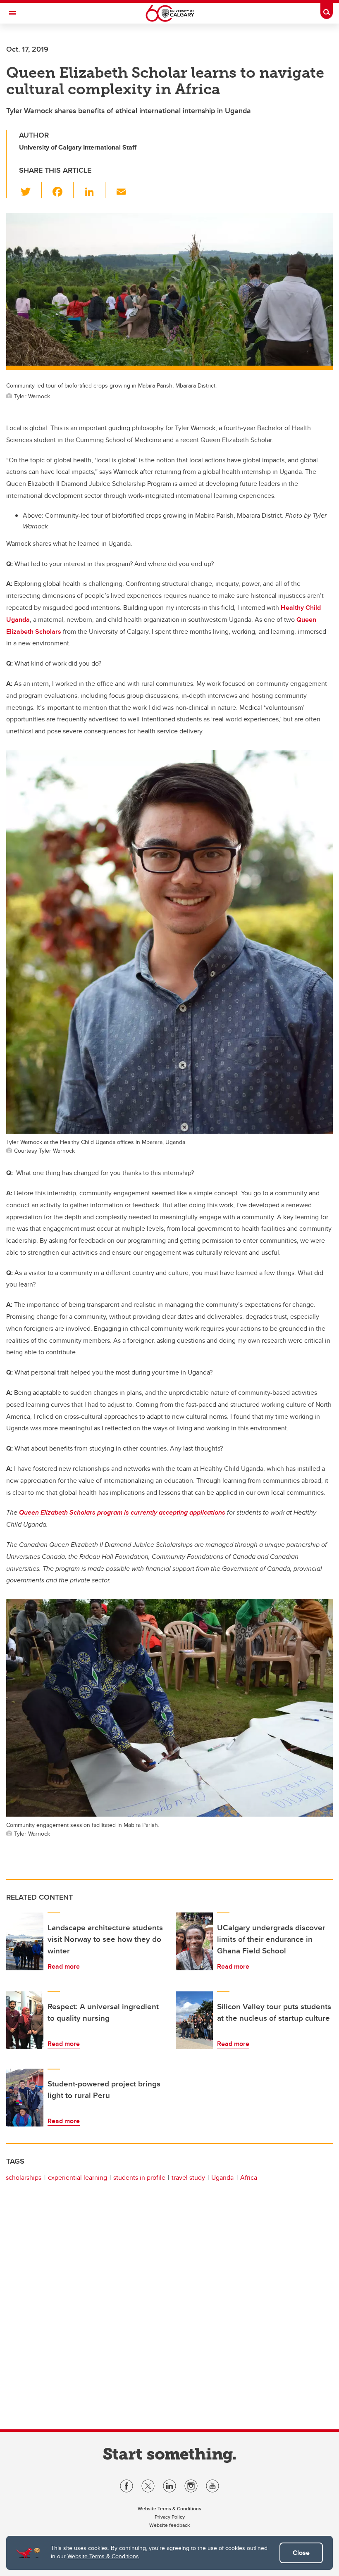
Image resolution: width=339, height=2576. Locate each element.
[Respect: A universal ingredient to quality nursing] (25, 2020)
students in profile (139, 2178)
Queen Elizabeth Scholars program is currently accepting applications (122, 1512)
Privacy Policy (170, 2517)
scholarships (24, 2178)
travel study (188, 2178)
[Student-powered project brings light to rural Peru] (25, 2098)
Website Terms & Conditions (103, 2556)
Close (301, 2553)
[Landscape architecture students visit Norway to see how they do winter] (25, 1941)
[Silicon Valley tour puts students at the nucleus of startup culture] (194, 2020)
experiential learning (78, 2178)
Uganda (222, 2178)
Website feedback (169, 2525)
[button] (30, 190)
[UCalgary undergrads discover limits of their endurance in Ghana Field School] (194, 1941)
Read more (64, 1966)
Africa (249, 2178)
